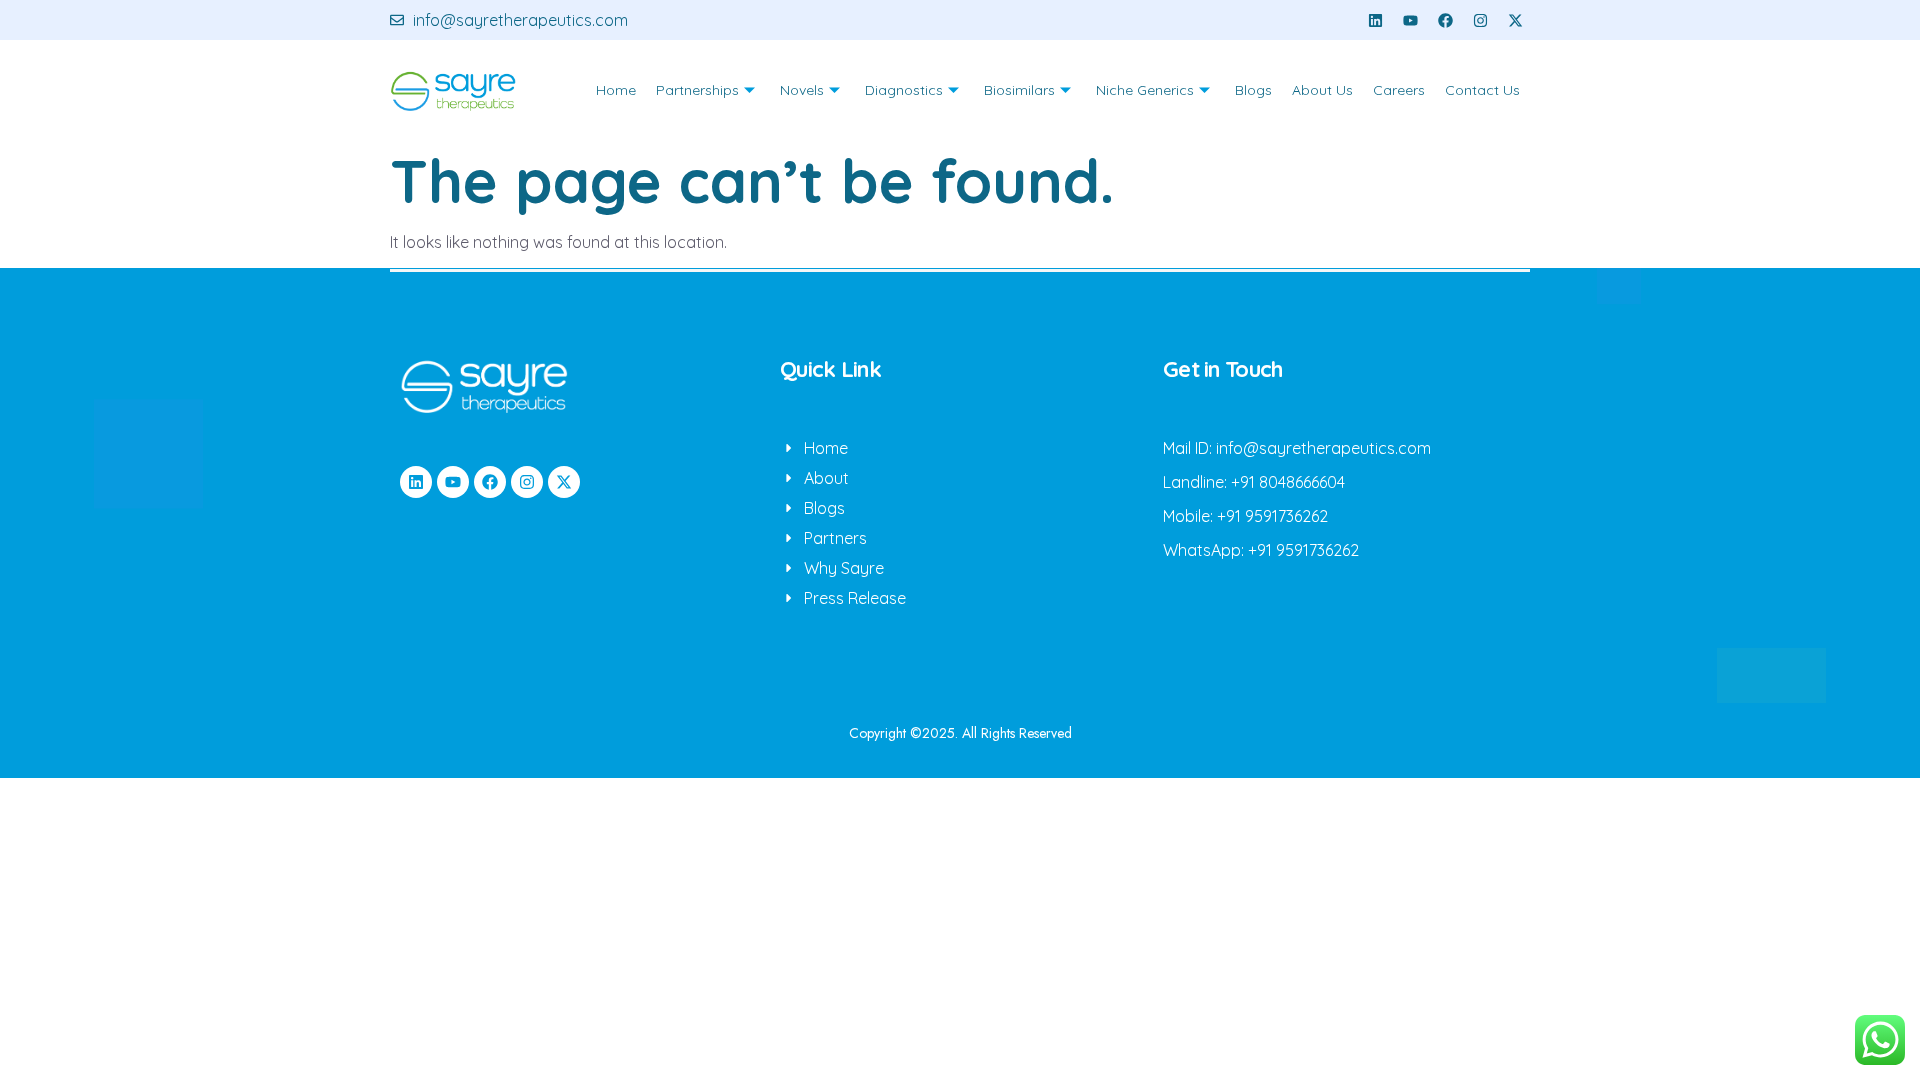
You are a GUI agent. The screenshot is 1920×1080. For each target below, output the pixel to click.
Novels (802, 90)
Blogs (1253, 90)
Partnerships (697, 90)
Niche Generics (1145, 90)
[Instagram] (1480, 20)
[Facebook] (1445, 20)
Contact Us (1482, 90)
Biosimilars (1019, 90)
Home (616, 90)
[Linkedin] (1375, 20)
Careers (1399, 90)
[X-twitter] (1515, 20)
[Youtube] (1410, 20)
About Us (1322, 90)
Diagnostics (904, 90)
